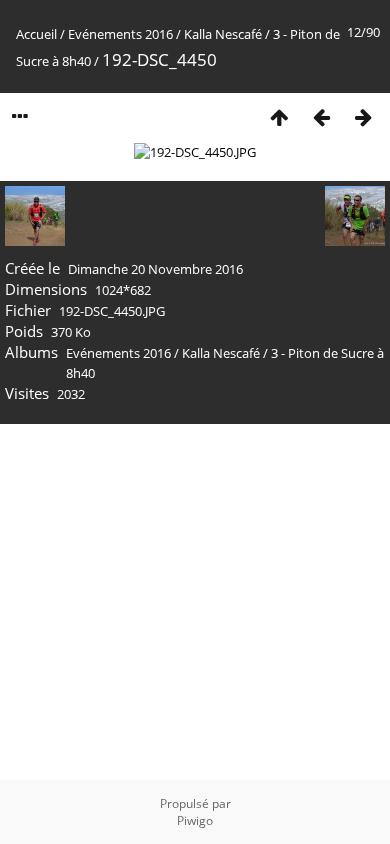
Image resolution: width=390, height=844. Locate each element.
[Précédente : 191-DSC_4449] (321, 116)
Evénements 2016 (120, 34)
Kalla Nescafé (223, 34)
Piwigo (195, 820)
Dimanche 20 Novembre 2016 (155, 269)
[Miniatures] (279, 116)
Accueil (36, 34)
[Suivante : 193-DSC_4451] (363, 116)
